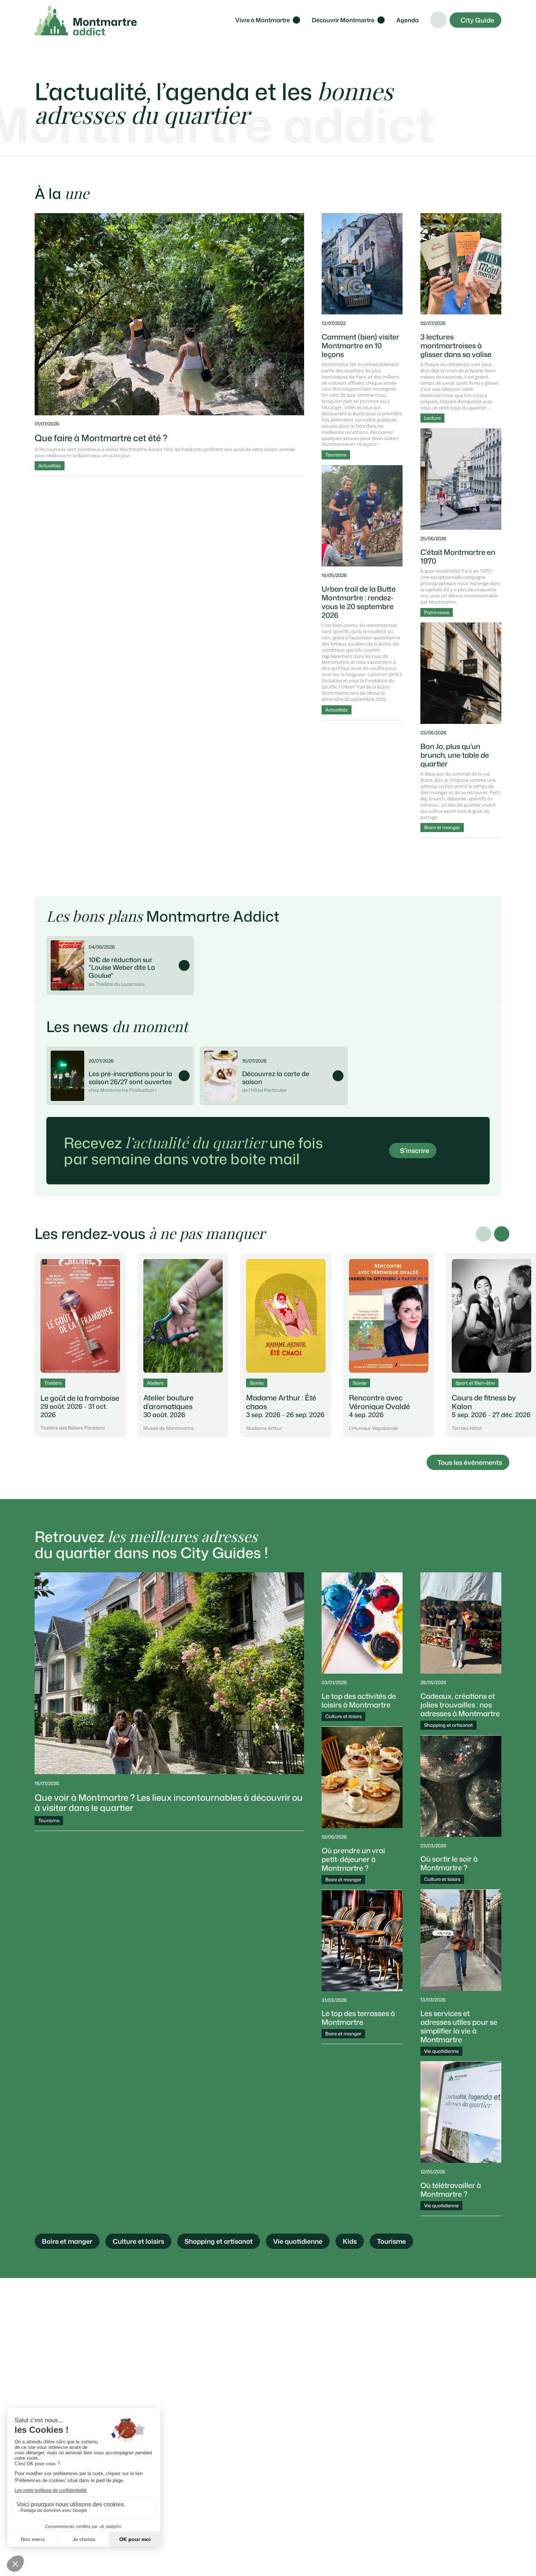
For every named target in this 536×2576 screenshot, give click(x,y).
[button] (502, 1234)
